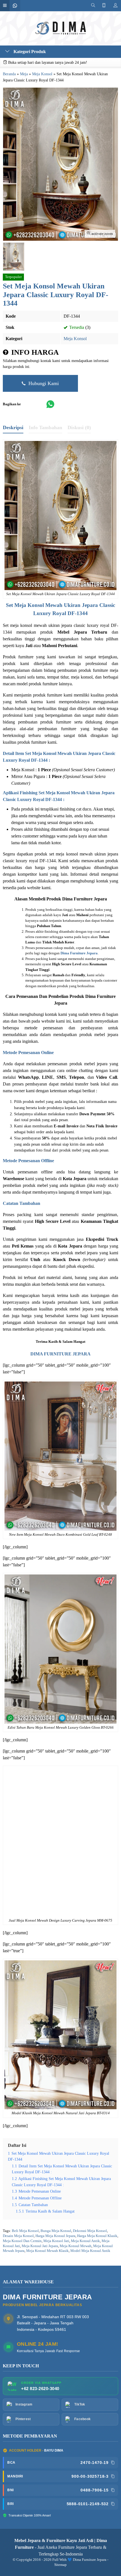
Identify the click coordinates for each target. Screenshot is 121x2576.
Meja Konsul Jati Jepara (40, 2246)
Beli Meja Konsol (25, 2231)
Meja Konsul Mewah (76, 2246)
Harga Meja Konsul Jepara (55, 2236)
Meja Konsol (75, 339)
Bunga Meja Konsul (56, 2231)
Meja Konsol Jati (56, 2241)
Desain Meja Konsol (18, 2236)
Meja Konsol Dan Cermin (22, 2241)
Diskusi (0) (79, 427)
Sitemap (60, 2565)
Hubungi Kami (43, 383)
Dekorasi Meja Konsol (90, 2231)
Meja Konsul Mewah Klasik (47, 2251)
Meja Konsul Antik (85, 2241)
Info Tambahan (45, 427)
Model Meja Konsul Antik (90, 2251)
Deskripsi (13, 427)
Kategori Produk (29, 52)
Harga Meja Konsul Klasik (97, 2236)
